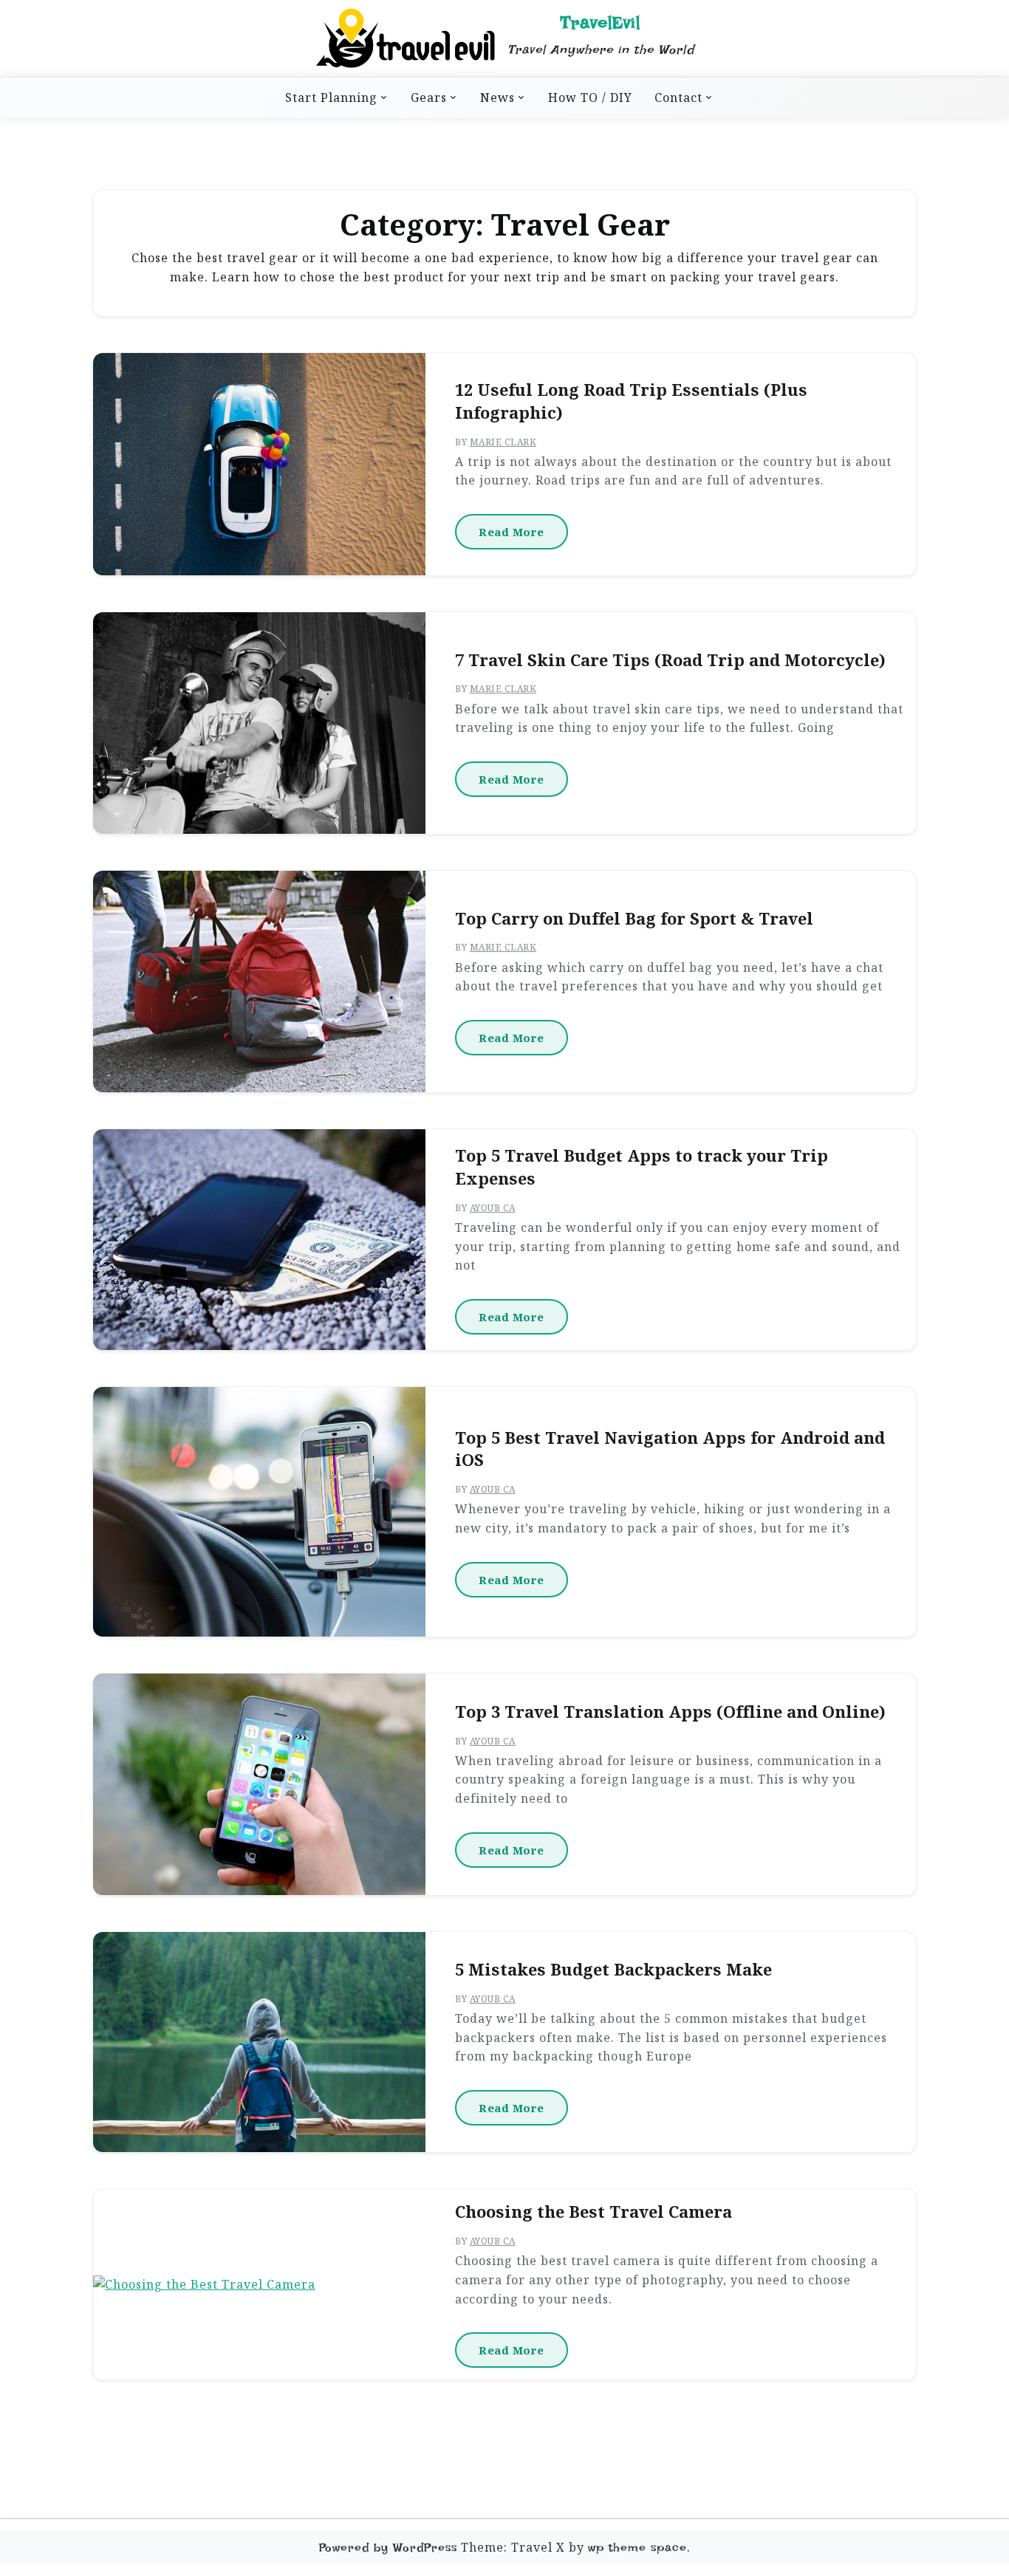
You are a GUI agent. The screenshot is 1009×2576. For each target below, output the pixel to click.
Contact (678, 97)
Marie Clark (503, 442)
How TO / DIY (590, 97)
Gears (429, 97)
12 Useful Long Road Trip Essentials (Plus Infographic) (631, 401)
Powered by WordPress (388, 2548)
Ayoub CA (493, 1208)
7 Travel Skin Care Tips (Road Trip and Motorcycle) (670, 660)
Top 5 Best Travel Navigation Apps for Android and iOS (670, 1449)
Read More (512, 532)
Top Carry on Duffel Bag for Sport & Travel (634, 919)
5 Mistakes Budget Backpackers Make (613, 1970)
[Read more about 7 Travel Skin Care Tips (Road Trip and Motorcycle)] (259, 723)
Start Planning (331, 97)
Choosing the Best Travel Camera (594, 2212)
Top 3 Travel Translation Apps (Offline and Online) (670, 1712)
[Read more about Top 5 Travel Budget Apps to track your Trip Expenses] (259, 1240)
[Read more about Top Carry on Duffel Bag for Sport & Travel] (259, 982)
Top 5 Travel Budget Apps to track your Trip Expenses (642, 1167)
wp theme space (637, 2548)
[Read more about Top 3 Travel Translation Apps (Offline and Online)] (259, 1784)
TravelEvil (601, 23)
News (497, 97)
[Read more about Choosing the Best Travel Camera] (204, 2285)
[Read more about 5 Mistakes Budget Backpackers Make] (259, 2042)
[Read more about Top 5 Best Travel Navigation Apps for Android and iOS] (259, 1512)
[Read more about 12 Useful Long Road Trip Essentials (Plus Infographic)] (259, 464)
